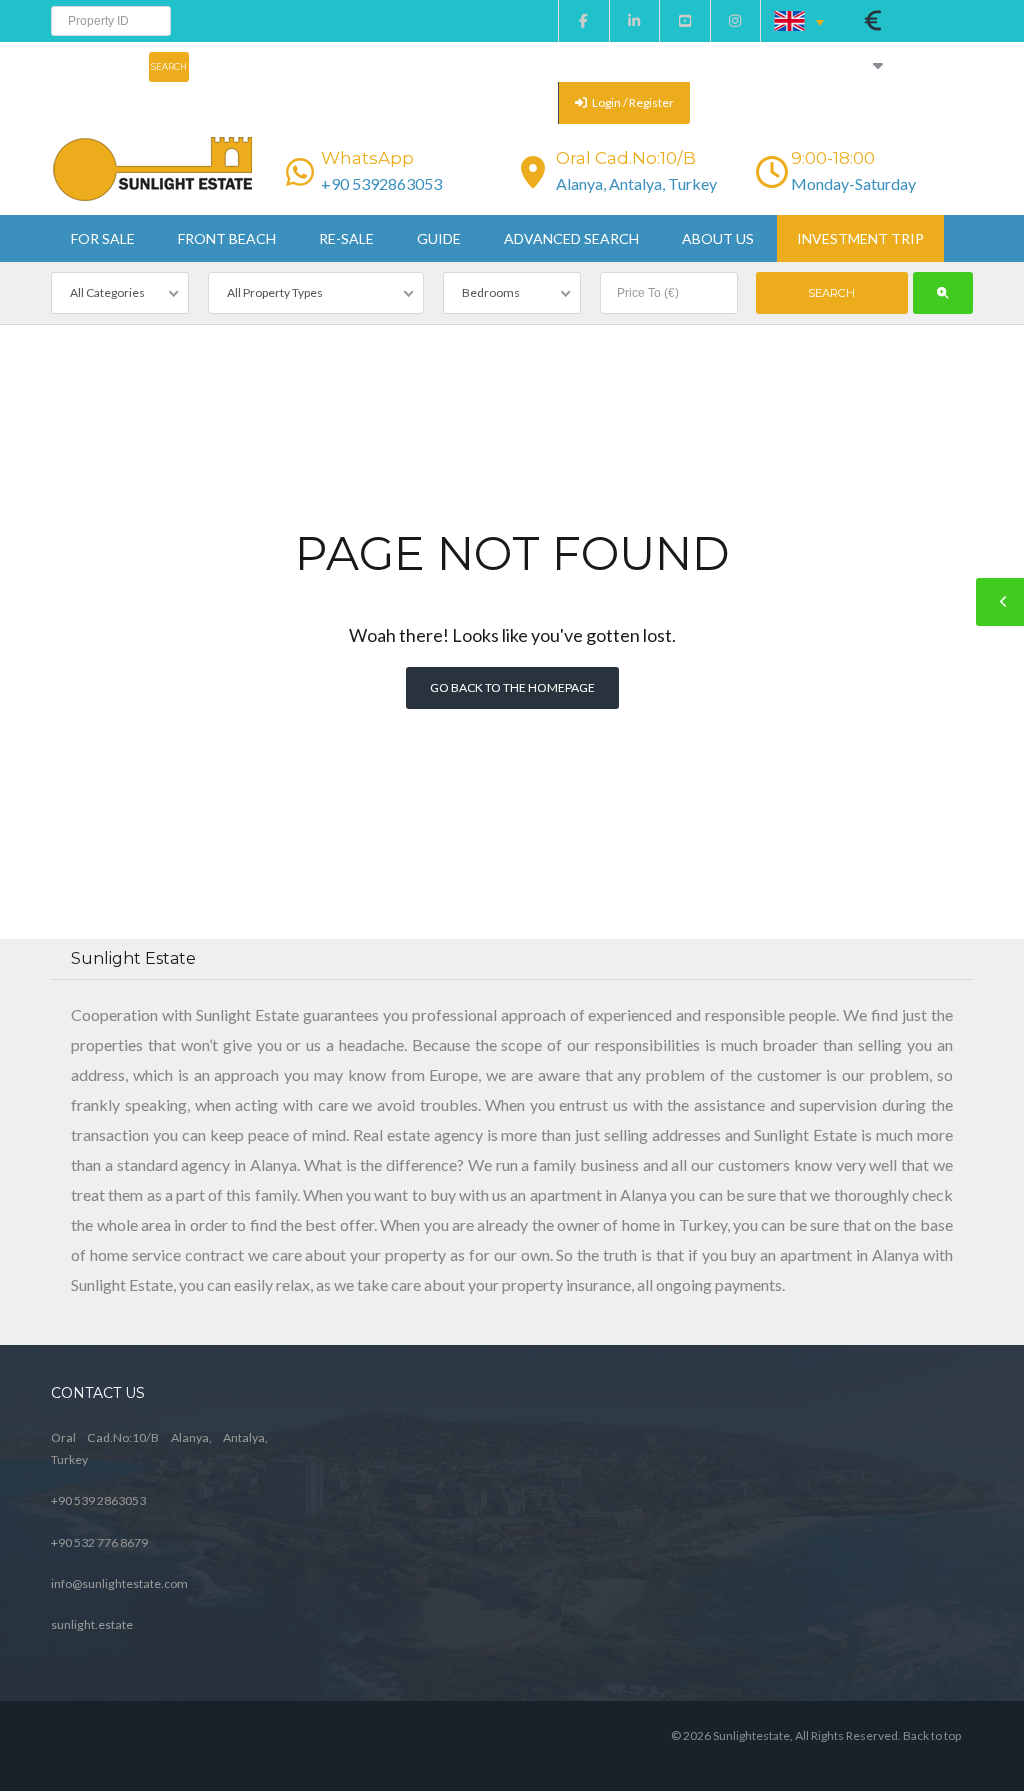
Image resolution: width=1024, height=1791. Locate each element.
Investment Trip (860, 238)
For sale (103, 238)
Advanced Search (571, 238)
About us (718, 238)
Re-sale (346, 238)
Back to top (932, 1735)
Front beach (227, 238)
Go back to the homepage (512, 687)
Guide (439, 238)
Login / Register (632, 102)
